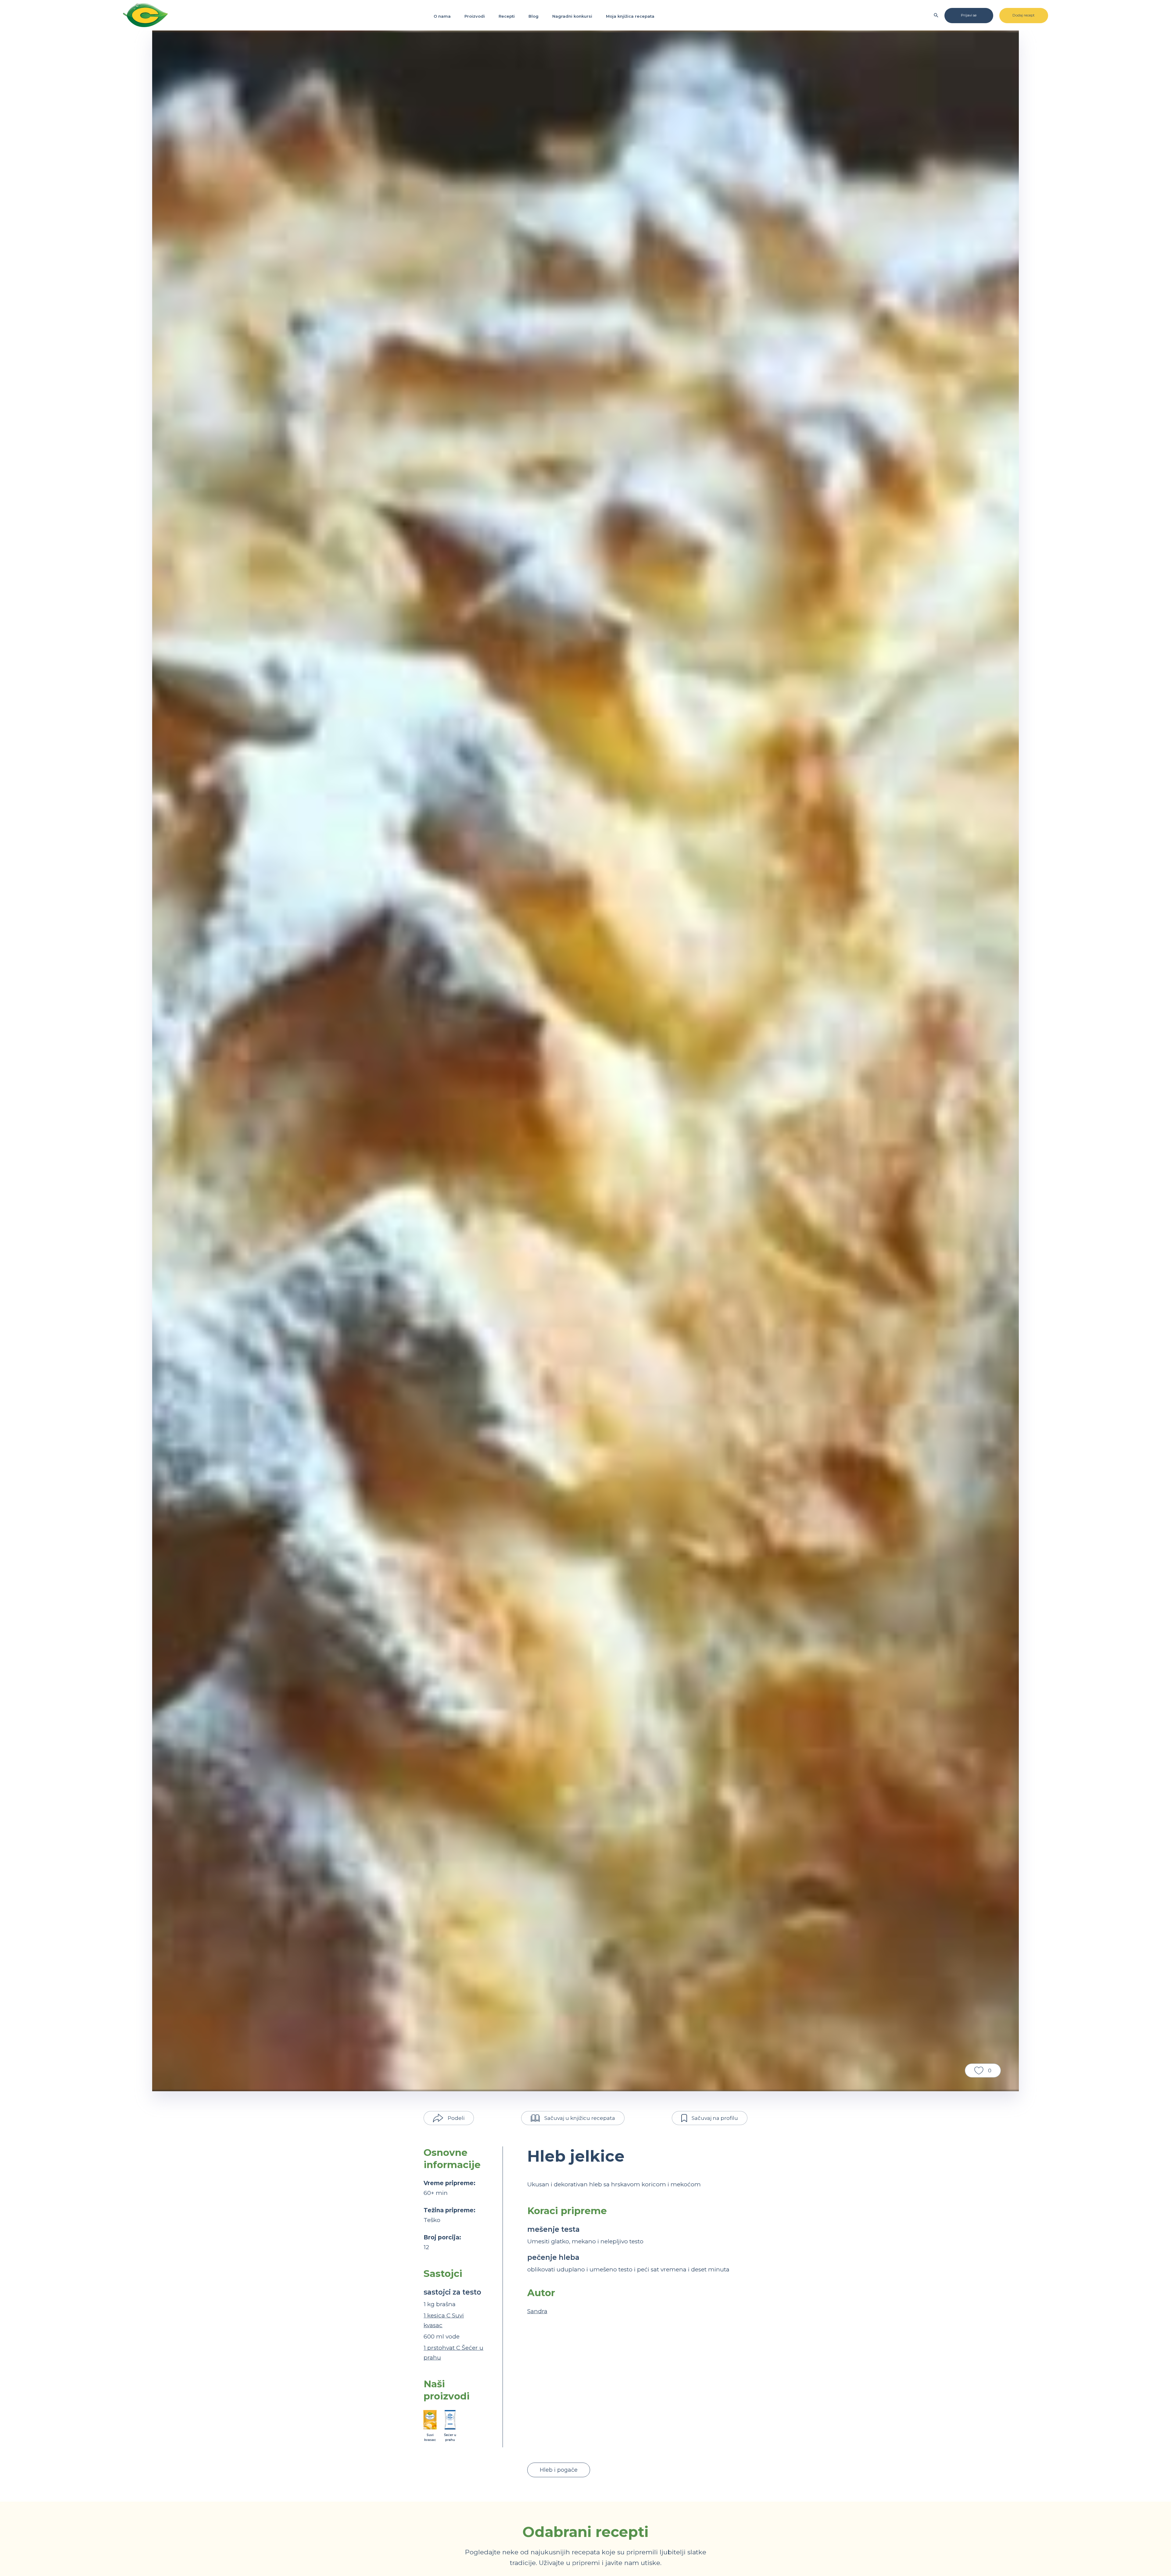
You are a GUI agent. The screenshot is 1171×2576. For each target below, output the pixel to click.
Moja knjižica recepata (630, 16)
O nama (442, 16)
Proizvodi (475, 16)
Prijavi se (969, 15)
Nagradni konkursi (572, 16)
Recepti (507, 16)
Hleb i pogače (559, 2470)
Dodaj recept (1024, 15)
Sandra (537, 2311)
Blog (534, 16)
